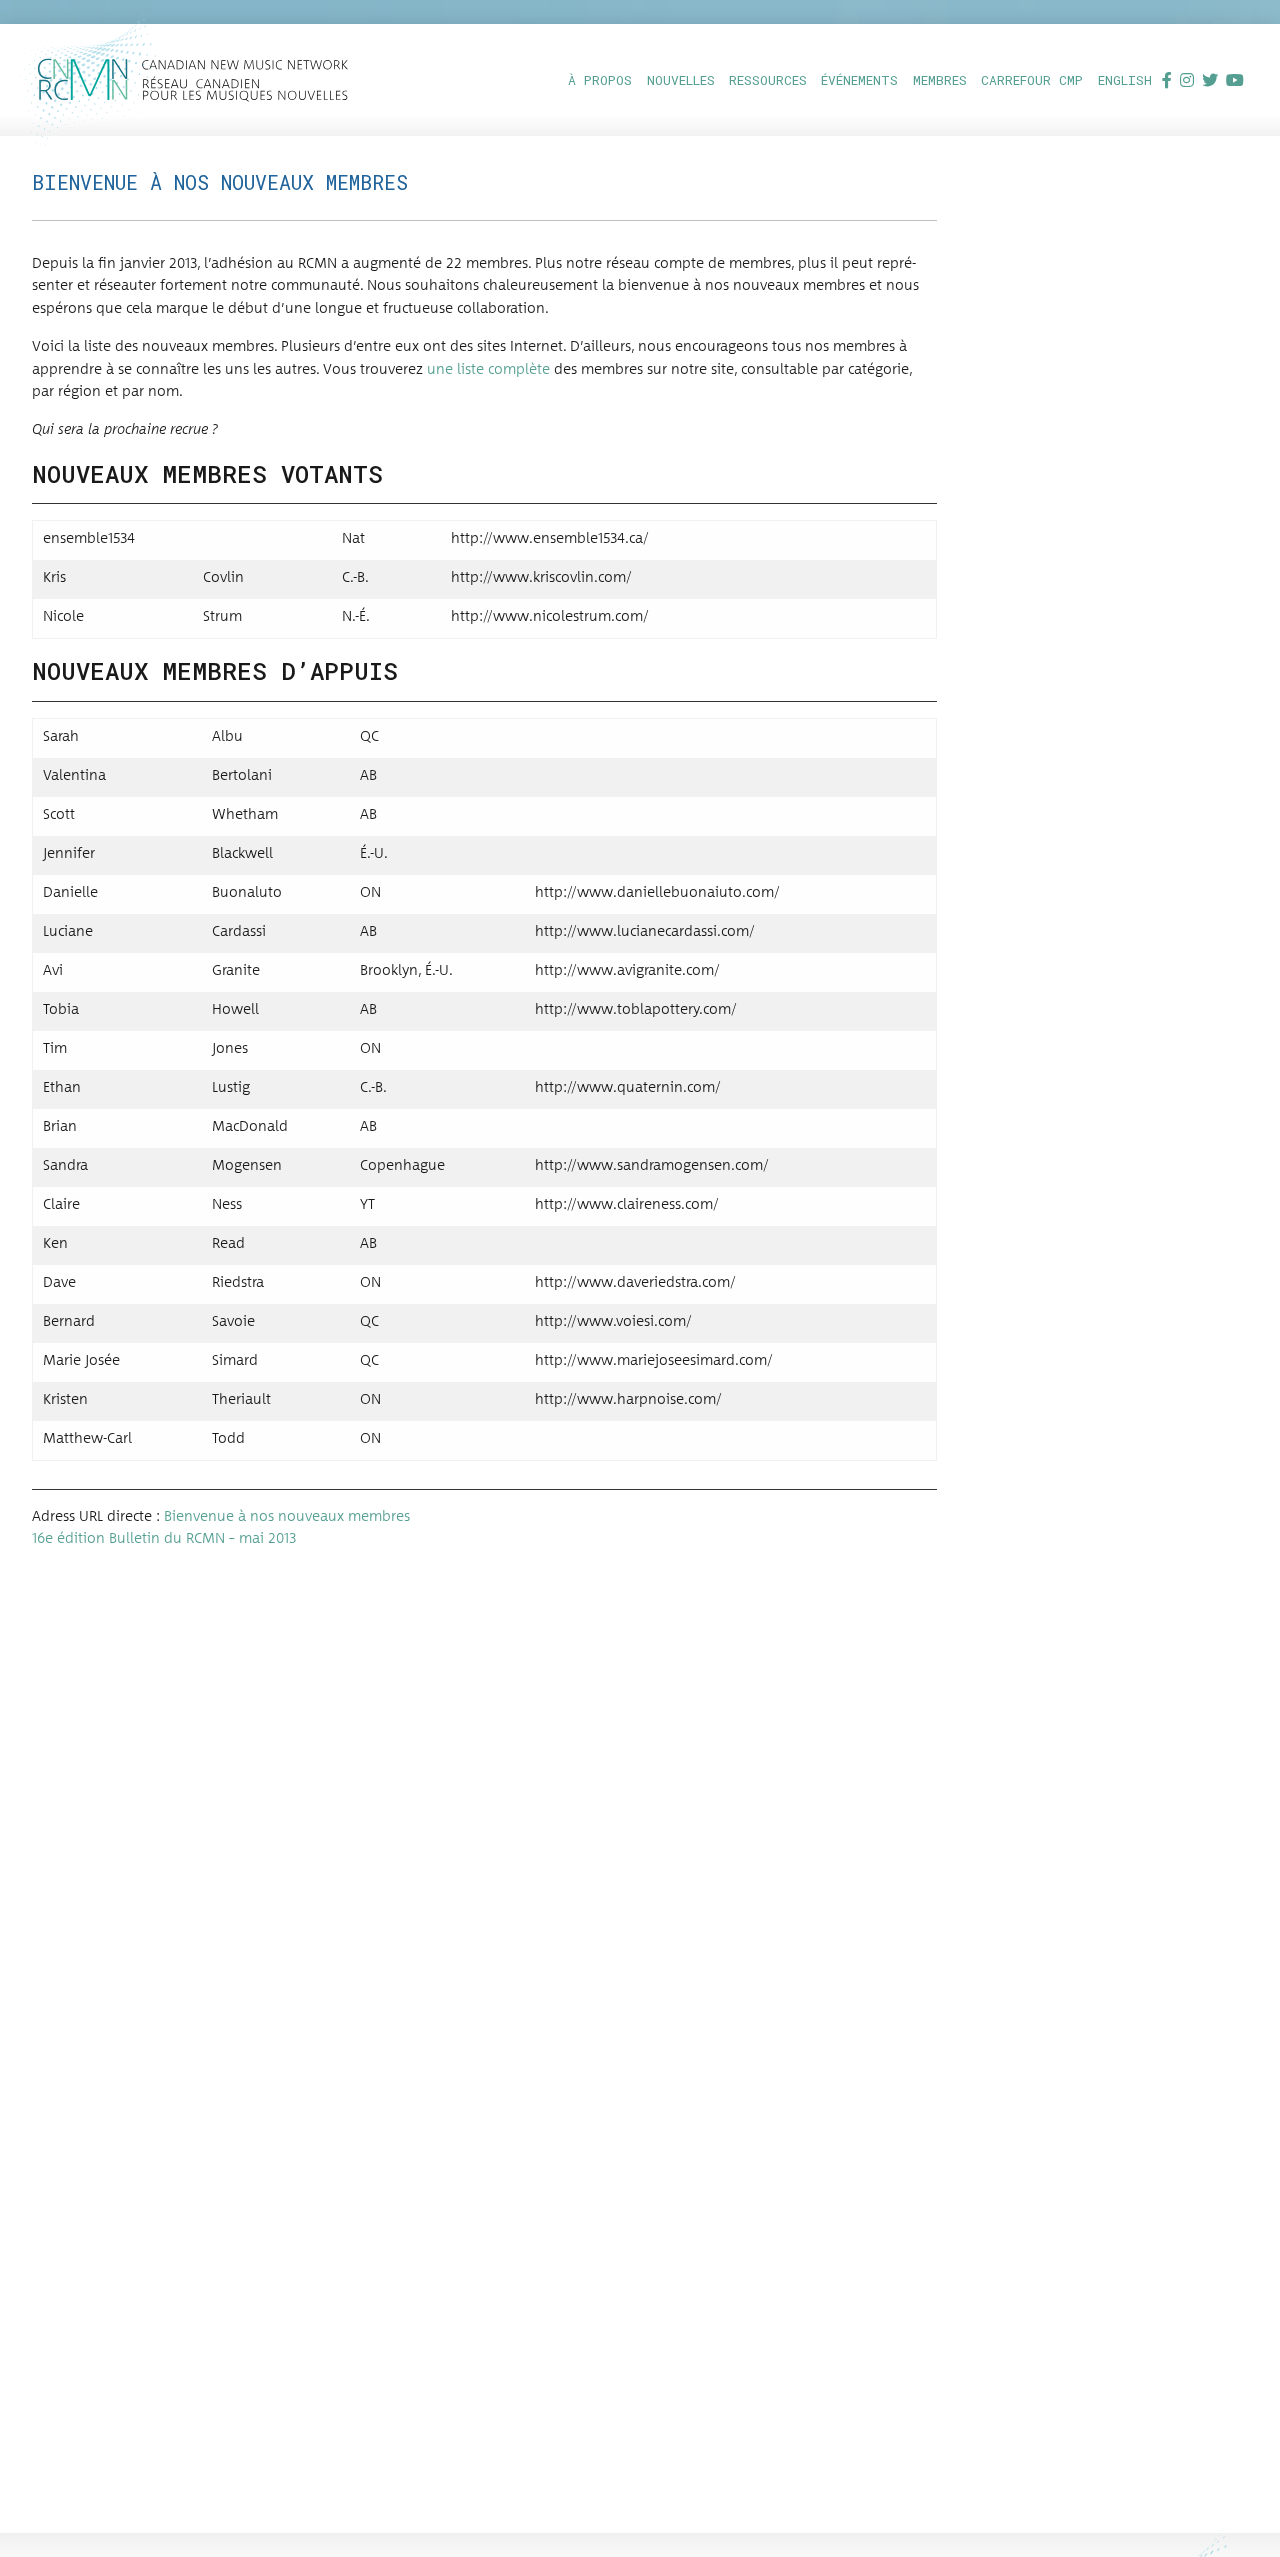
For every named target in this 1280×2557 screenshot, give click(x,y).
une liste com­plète (488, 370)
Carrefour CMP (1032, 80)
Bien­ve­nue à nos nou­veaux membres (287, 1517)
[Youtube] (1235, 79)
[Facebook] (1167, 79)
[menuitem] (599, 79)
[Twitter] (1210, 79)
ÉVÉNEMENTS (859, 80)
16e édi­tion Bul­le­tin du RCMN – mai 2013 (164, 1539)
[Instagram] (1187, 79)
